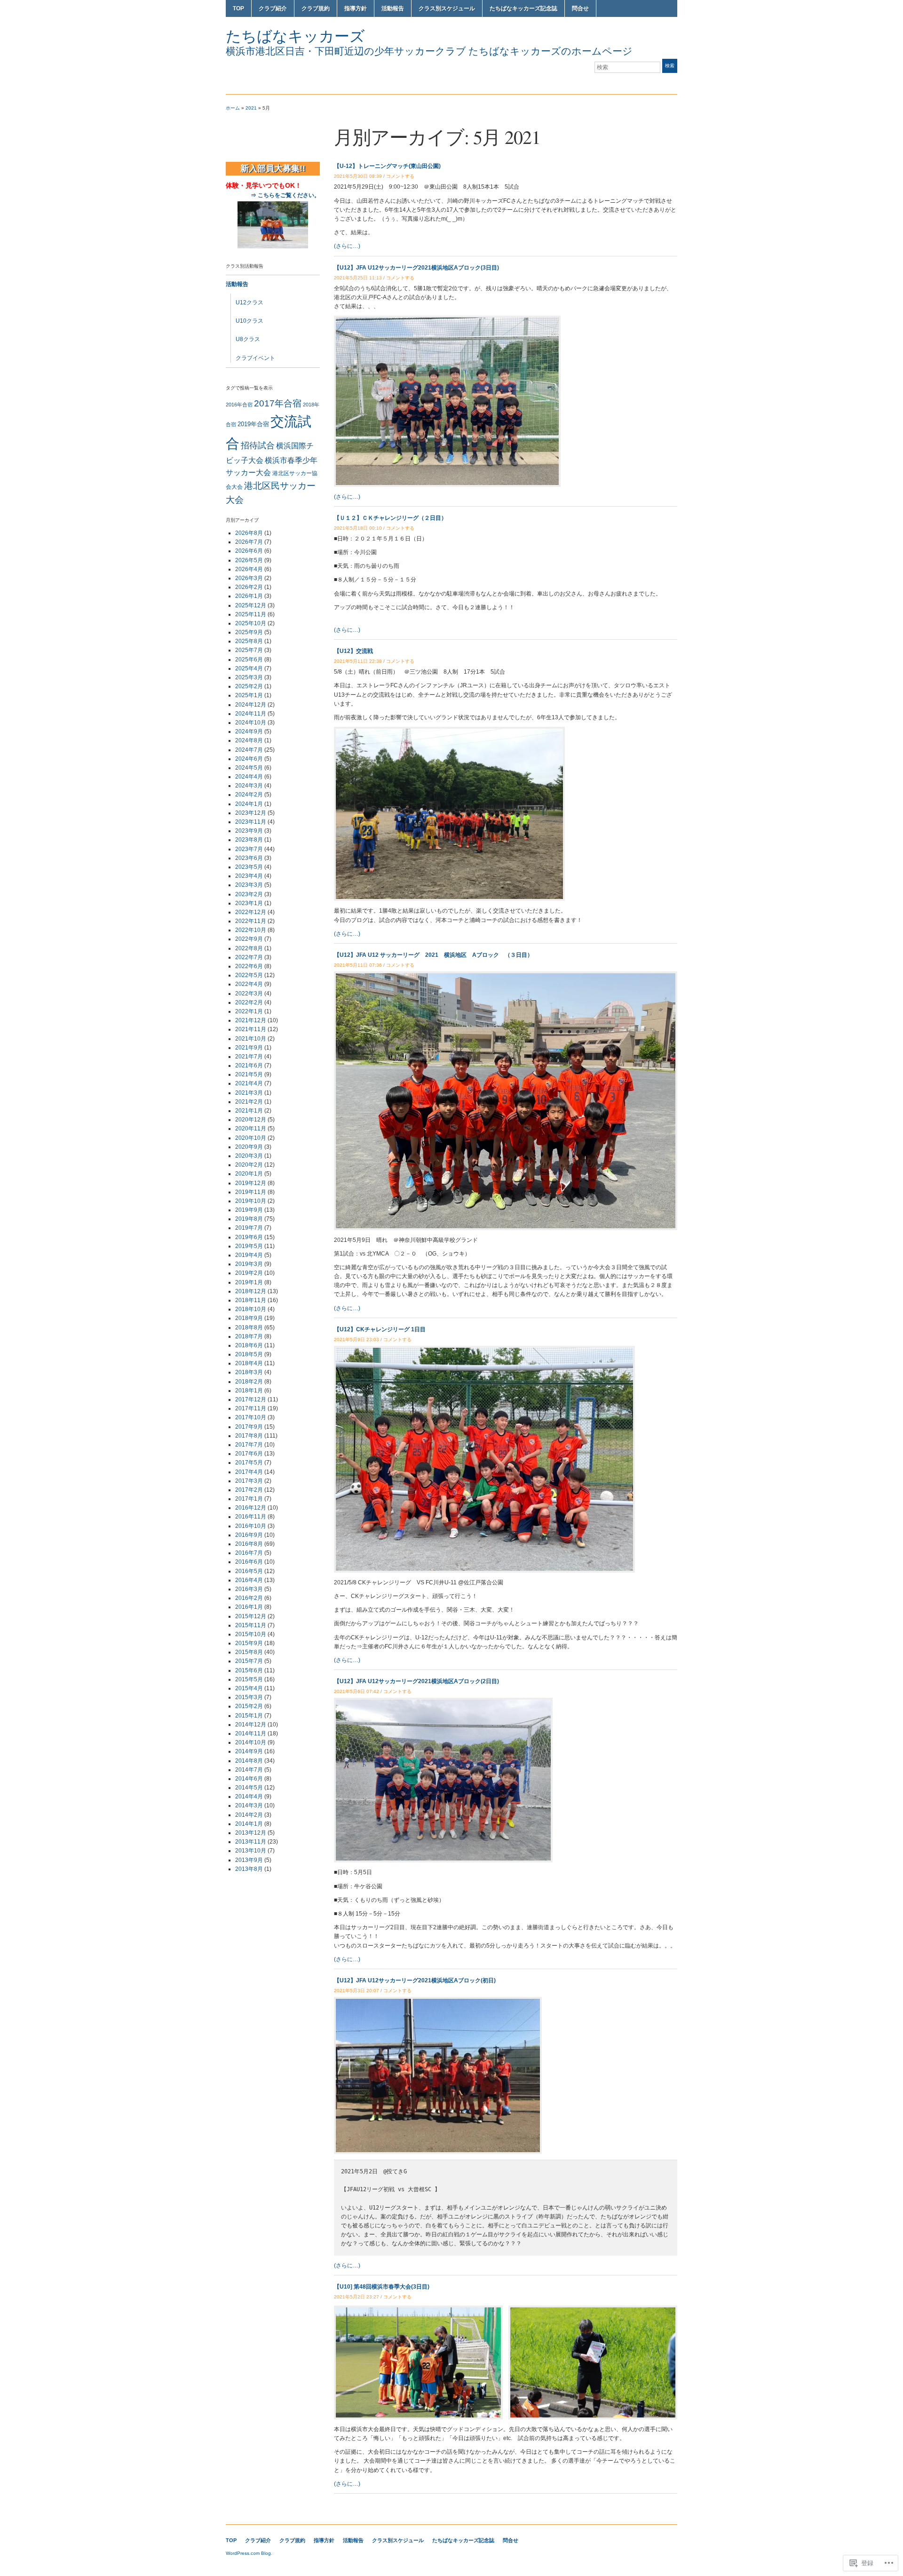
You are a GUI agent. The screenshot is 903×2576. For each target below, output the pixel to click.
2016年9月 (249, 1535)
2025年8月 (249, 641)
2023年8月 (249, 840)
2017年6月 (249, 1454)
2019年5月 (249, 1246)
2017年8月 (249, 1436)
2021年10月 (251, 1039)
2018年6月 (249, 1345)
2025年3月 (249, 677)
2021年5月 (249, 1074)
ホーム (233, 108)
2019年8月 (249, 1219)
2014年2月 (249, 1815)
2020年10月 (251, 1138)
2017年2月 (249, 1490)
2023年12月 (251, 813)
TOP (238, 8)
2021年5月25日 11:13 (358, 278)
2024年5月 (249, 768)
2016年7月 (249, 1553)
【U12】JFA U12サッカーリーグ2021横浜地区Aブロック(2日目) (416, 1681)
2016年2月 (249, 1598)
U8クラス (248, 339)
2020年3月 (249, 1156)
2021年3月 (249, 1093)
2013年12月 (251, 1833)
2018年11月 (251, 1300)
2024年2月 (249, 795)
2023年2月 (249, 894)
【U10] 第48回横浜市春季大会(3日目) (382, 2287)
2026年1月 (249, 596)
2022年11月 (251, 921)
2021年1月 (249, 1111)
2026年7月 (249, 542)
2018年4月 (249, 1363)
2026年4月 (249, 569)
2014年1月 (249, 1824)
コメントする (400, 176)
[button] (418, 2362)
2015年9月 (249, 1643)
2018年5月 (249, 1354)
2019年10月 (251, 1201)
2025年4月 (249, 668)
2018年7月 (249, 1336)
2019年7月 (249, 1228)
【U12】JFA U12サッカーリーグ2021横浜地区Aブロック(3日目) (416, 268)
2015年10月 (251, 1634)
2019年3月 (249, 1264)
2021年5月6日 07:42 (356, 1691)
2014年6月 (249, 1779)
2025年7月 (249, 650)
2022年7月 (249, 957)
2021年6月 (249, 1065)
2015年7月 (249, 1661)
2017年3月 (249, 1481)
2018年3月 (249, 1372)
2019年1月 (249, 1282)
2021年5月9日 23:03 (356, 1340)
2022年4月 (249, 984)
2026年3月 (249, 578)
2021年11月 (251, 1029)
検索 (670, 66)
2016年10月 (251, 1526)
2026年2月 (249, 587)
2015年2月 (249, 1706)
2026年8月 (249, 533)
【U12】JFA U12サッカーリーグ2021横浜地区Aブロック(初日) (415, 1980)
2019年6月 (249, 1237)
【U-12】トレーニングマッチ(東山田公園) (387, 166)
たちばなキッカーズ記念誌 (523, 8)
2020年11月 (251, 1129)
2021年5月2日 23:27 (356, 2297)
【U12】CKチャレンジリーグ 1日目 (380, 1329)
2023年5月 (249, 867)
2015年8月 (249, 1652)
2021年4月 (249, 1083)
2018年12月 (251, 1291)
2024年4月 (249, 777)
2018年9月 (249, 1318)
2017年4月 (249, 1472)
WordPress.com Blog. (249, 2553)
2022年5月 (249, 975)
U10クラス (250, 321)
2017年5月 (249, 1463)
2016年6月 (249, 1562)
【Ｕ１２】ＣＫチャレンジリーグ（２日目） (390, 518)
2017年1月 (249, 1499)
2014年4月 (249, 1797)
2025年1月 (249, 695)
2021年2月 (249, 1102)
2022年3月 (249, 994)
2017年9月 (249, 1427)
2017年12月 (251, 1399)
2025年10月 (251, 623)
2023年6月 (249, 858)
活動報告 (393, 8)
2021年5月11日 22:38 (358, 661)
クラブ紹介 (273, 8)
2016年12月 (251, 1508)
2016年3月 (249, 1589)
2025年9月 (249, 632)
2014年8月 (249, 1761)
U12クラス (250, 302)
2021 (251, 108)
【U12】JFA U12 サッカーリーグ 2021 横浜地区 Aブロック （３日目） (433, 955)
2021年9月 (249, 1048)
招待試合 (258, 445)
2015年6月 (249, 1670)
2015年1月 (249, 1716)
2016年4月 (249, 1580)
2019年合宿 (253, 424)
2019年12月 (251, 1183)
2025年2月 (249, 686)
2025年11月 (251, 614)
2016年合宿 (239, 405)
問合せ (580, 8)
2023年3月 (249, 885)
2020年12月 (251, 1120)
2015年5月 (249, 1679)
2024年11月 (251, 714)
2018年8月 (249, 1328)
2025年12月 (251, 605)
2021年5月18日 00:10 (358, 528)
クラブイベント (255, 358)
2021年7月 (249, 1057)
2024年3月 (249, 786)
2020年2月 (249, 1165)
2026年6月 (249, 551)
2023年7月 (249, 849)
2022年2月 (249, 1002)
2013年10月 (251, 1851)
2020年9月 (249, 1147)
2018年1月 (249, 1391)
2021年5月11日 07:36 (358, 965)
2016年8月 (249, 1544)
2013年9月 (249, 1860)
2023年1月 (249, 903)
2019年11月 (251, 1192)
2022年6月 (249, 966)
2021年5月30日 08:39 (358, 176)
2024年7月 (249, 750)
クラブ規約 (316, 8)
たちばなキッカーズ (295, 36)
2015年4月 (249, 1688)
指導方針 (356, 8)
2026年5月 (249, 560)
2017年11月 (251, 1408)
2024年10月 (251, 723)
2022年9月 (249, 939)
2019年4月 (249, 1255)
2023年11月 (251, 822)
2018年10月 (251, 1309)
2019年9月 (249, 1210)
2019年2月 (249, 1273)
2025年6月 (249, 660)
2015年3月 (249, 1697)
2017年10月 (251, 1417)
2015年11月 (251, 1625)
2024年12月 (251, 705)
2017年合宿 (278, 403)
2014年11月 (251, 1733)
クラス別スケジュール (447, 8)
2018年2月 (249, 1382)
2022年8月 (249, 948)
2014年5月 (249, 1788)
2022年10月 (251, 930)
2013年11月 (251, 1842)
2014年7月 (249, 1770)
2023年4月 (249, 876)
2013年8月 (249, 1869)
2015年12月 (251, 1616)
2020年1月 (249, 1174)
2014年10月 (251, 1742)
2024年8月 (249, 740)
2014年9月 (249, 1751)
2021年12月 (251, 1020)
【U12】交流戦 (353, 651)
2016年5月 (249, 1571)
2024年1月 (249, 804)
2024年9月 (249, 731)
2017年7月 (249, 1445)
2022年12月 (251, 912)
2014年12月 (251, 1725)
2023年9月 (249, 831)
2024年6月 (249, 759)
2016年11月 (251, 1517)
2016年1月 (249, 1607)
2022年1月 (249, 1011)
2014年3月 (249, 1805)
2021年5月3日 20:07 (356, 1991)
